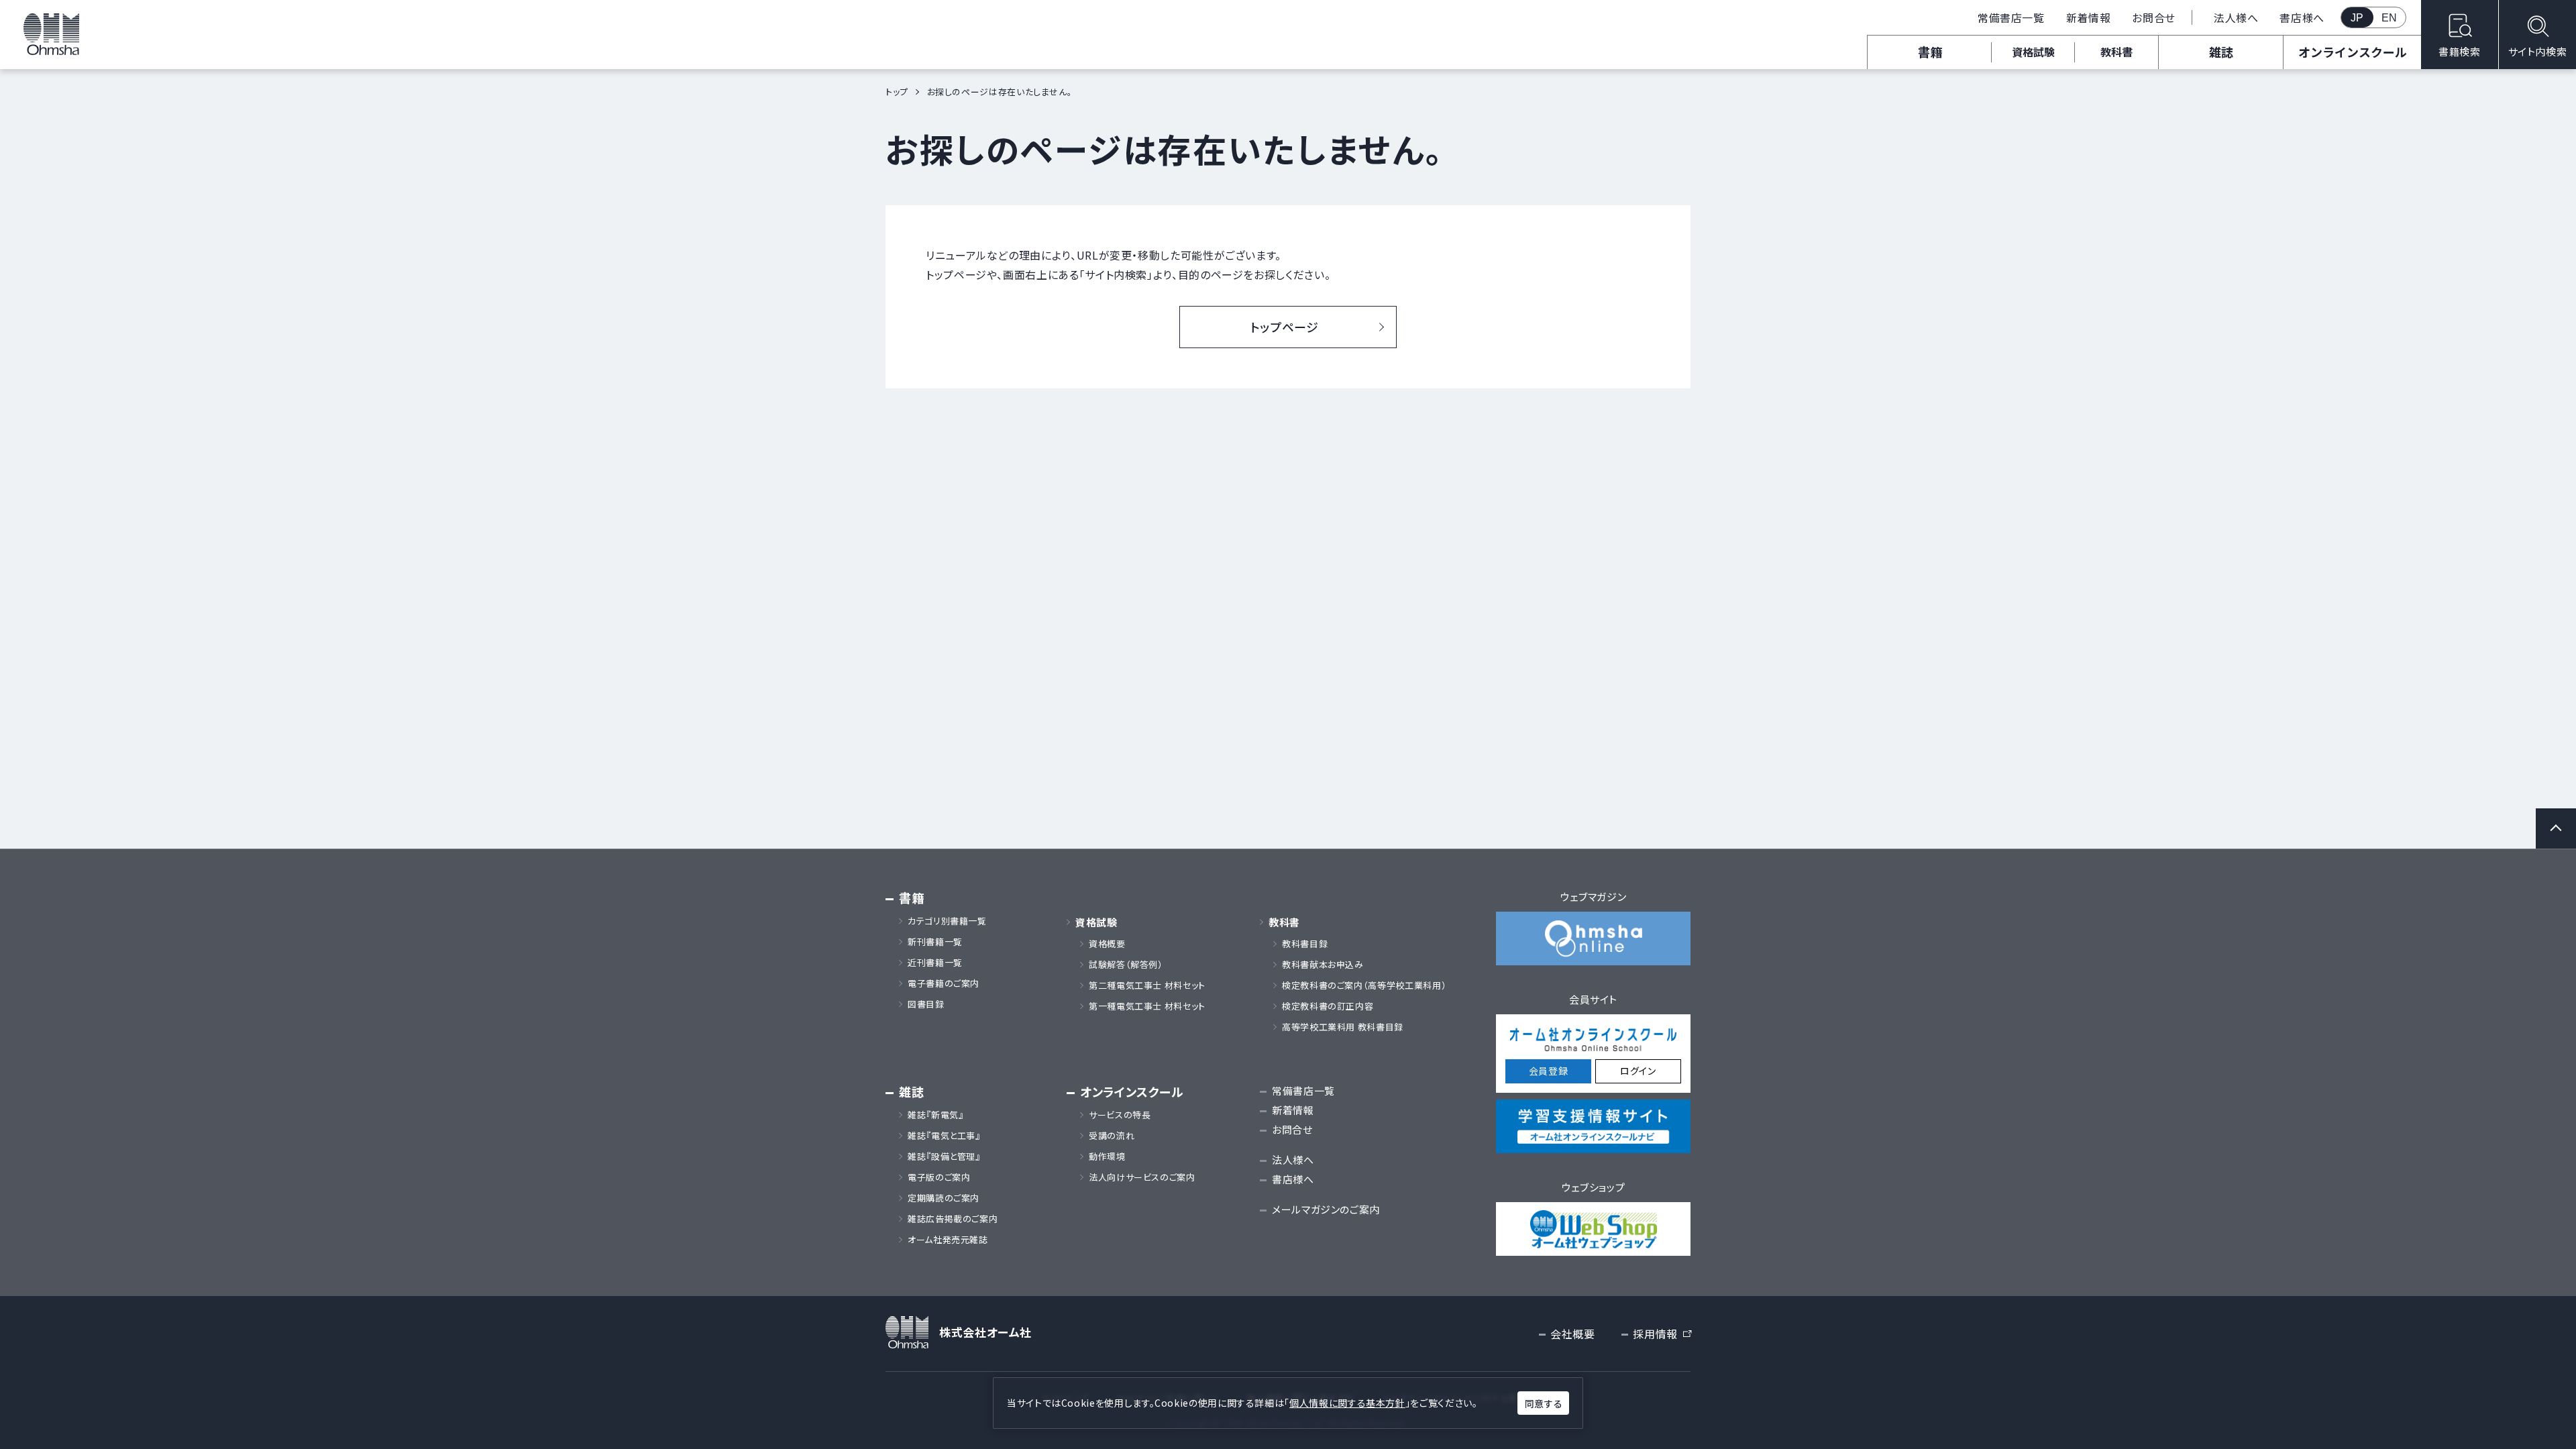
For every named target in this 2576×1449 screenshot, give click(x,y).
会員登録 (1549, 1071)
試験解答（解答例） (1126, 965)
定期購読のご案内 (944, 1198)
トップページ (1285, 327)
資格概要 (1107, 944)
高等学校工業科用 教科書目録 (1343, 1027)
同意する (1544, 1403)
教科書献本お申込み (1323, 965)
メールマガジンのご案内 (1326, 1209)
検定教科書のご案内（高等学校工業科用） (1364, 985)
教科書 (2116, 52)
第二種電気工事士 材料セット (1147, 985)
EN (2390, 18)
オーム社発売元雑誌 (948, 1240)
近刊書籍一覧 (935, 963)
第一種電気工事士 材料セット (1147, 1006)
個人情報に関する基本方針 (1347, 1403)
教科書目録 (1305, 944)
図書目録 (926, 1004)
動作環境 (1107, 1157)
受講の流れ (1112, 1136)
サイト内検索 (2538, 51)
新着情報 (2089, 17)
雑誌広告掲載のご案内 (957, 1219)
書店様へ (2302, 17)
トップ (897, 92)
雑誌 (2221, 52)
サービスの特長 (1120, 1115)
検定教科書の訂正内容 (1328, 1006)
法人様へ (2236, 17)
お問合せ (2154, 17)
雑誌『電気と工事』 (944, 1136)
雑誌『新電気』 (935, 1115)
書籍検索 (2460, 51)
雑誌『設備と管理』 (944, 1157)
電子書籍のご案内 (944, 983)
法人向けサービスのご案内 (1142, 1177)
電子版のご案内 (939, 1177)
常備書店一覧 (2011, 17)
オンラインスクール (2353, 52)
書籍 (1930, 52)
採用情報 (1662, 1334)
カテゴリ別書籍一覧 (947, 921)
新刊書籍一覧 (935, 942)
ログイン (1638, 1071)
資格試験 (2033, 52)
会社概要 (1573, 1334)
